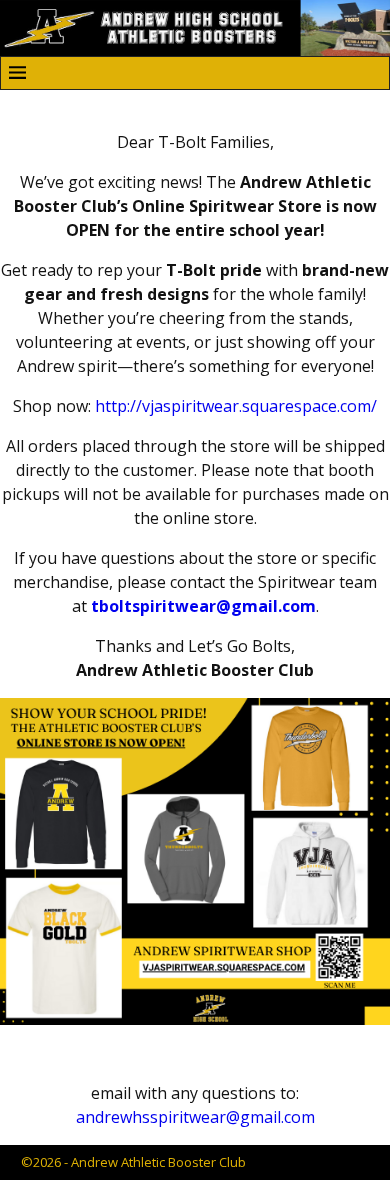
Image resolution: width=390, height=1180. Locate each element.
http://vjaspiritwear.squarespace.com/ (236, 406)
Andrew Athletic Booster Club (158, 1162)
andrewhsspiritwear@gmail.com (195, 1117)
